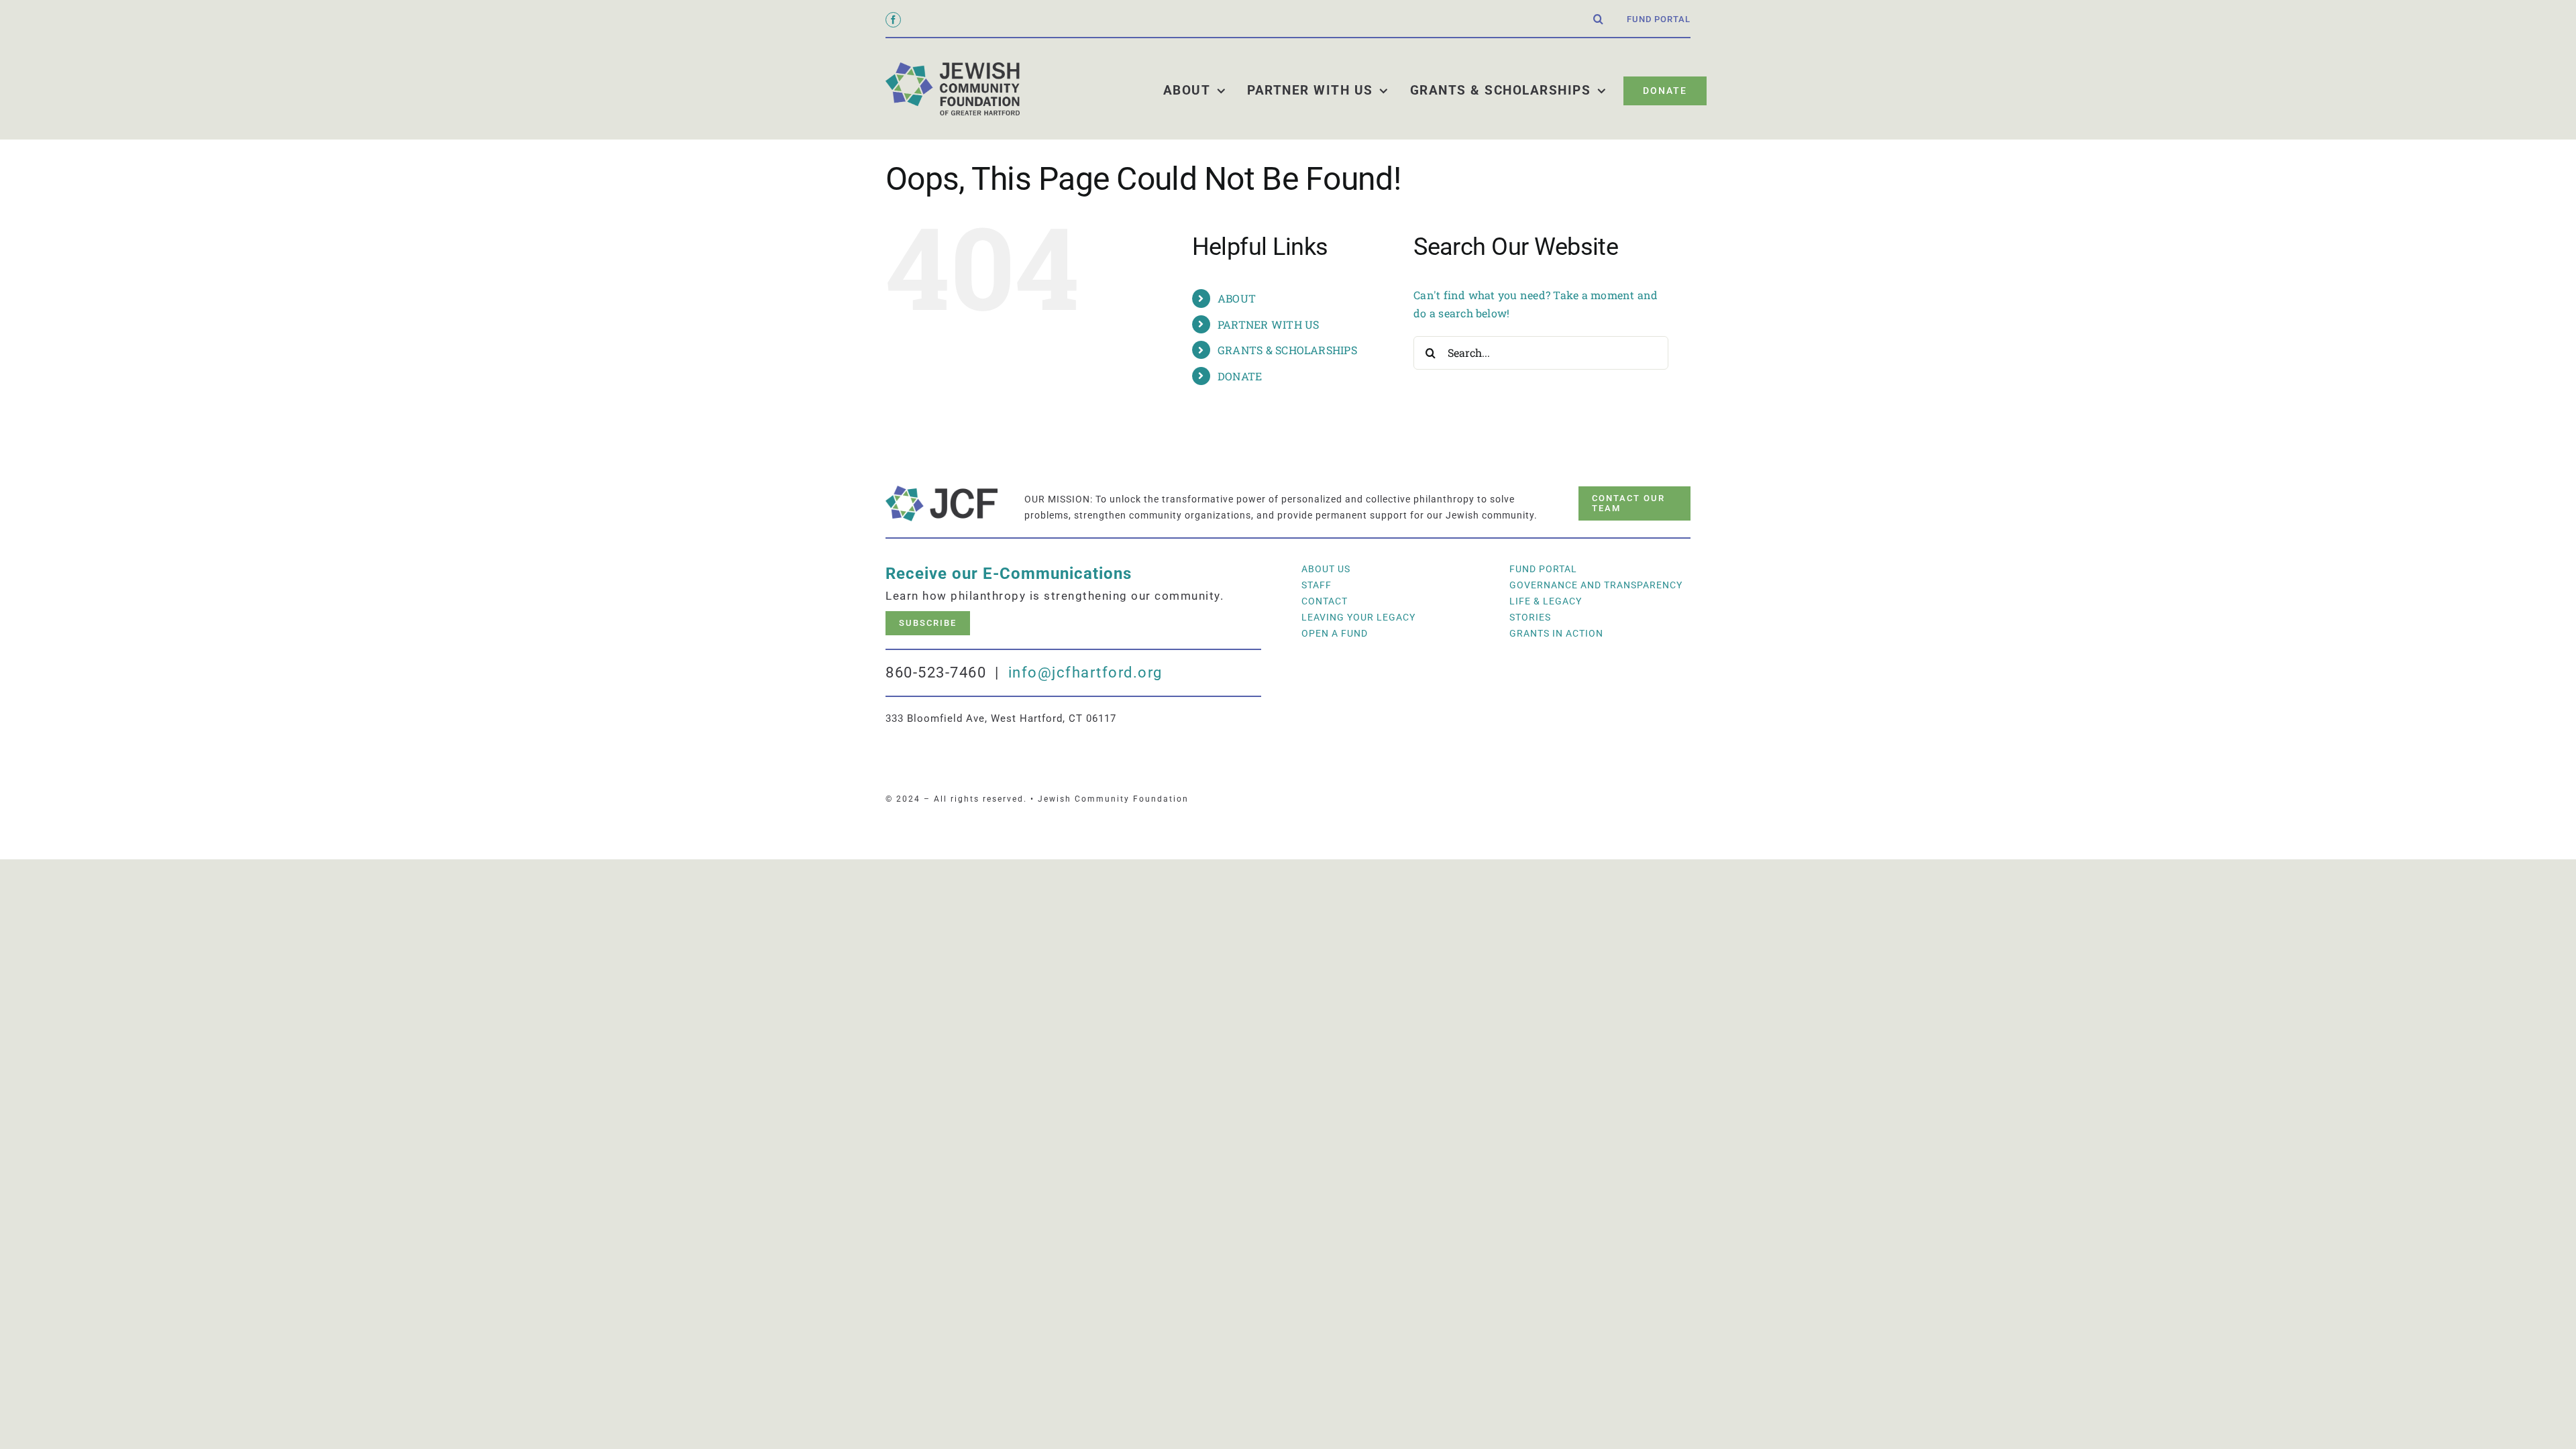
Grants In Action (1556, 633)
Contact (1325, 601)
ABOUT (1237, 298)
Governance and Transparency (1596, 585)
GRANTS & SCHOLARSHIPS (1287, 350)
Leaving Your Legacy (1358, 617)
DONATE (1240, 376)
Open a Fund (1335, 633)
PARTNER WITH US (1269, 324)
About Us (1326, 569)
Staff (1317, 585)
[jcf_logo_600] (953, 67)
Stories (1530, 617)
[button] (1599, 19)
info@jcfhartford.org (1085, 673)
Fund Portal (1543, 569)
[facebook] (893, 20)
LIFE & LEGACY (1546, 601)
